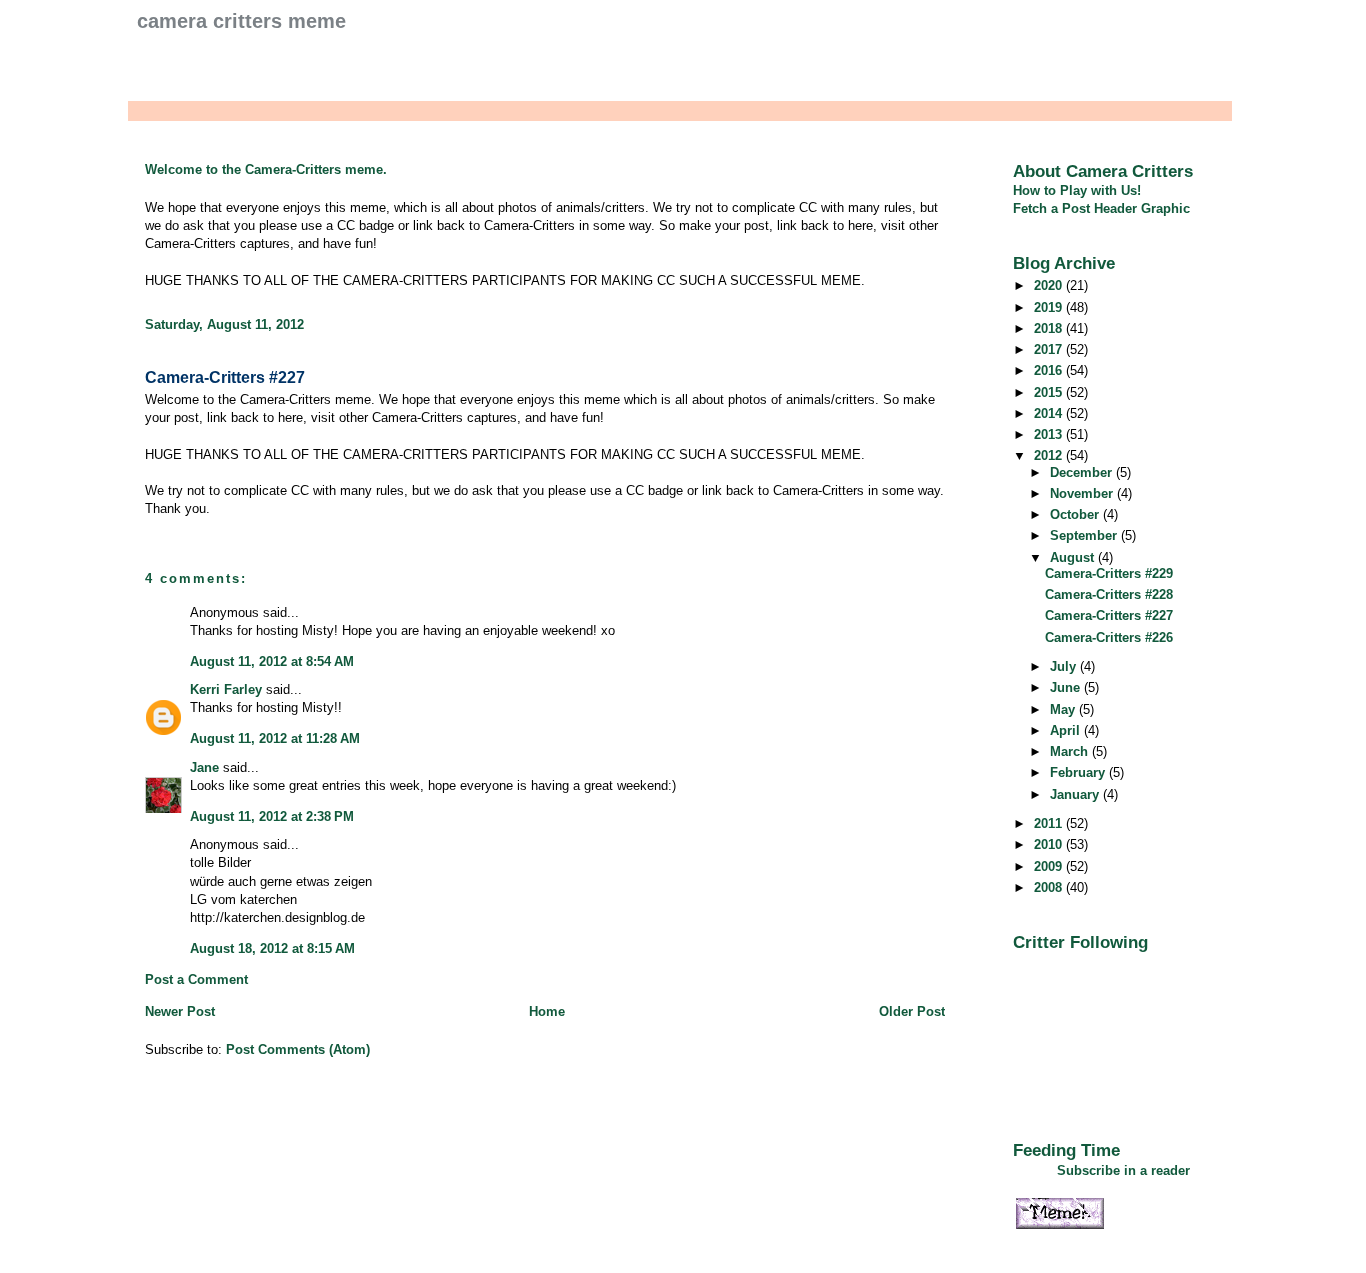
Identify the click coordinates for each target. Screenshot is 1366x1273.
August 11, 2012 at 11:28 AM (275, 738)
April (1067, 730)
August (1074, 557)
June (1067, 687)
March (1071, 751)
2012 (1050, 455)
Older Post (912, 1011)
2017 (1050, 349)
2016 (1050, 370)
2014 (1050, 413)
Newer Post (180, 1011)
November (1083, 493)
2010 (1050, 844)
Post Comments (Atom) (298, 1049)
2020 (1050, 285)
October (1076, 514)
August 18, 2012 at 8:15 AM (272, 948)
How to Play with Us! (1077, 190)
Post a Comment (196, 979)
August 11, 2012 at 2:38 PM (272, 816)
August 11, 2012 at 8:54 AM (272, 661)
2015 (1050, 392)
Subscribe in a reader (1123, 1170)
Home (547, 1011)
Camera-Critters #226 (1109, 637)
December (1083, 472)
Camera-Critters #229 (1109, 573)
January (1076, 794)
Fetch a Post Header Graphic (1101, 208)
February (1079, 772)
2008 (1050, 887)
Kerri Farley (226, 689)
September (1085, 535)
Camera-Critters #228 (1109, 594)
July (1065, 666)
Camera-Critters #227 (225, 377)
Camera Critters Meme (241, 21)
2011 (1050, 823)
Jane (204, 767)
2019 (1050, 307)
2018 (1050, 328)
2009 (1050, 866)
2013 (1050, 434)
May (1064, 709)
